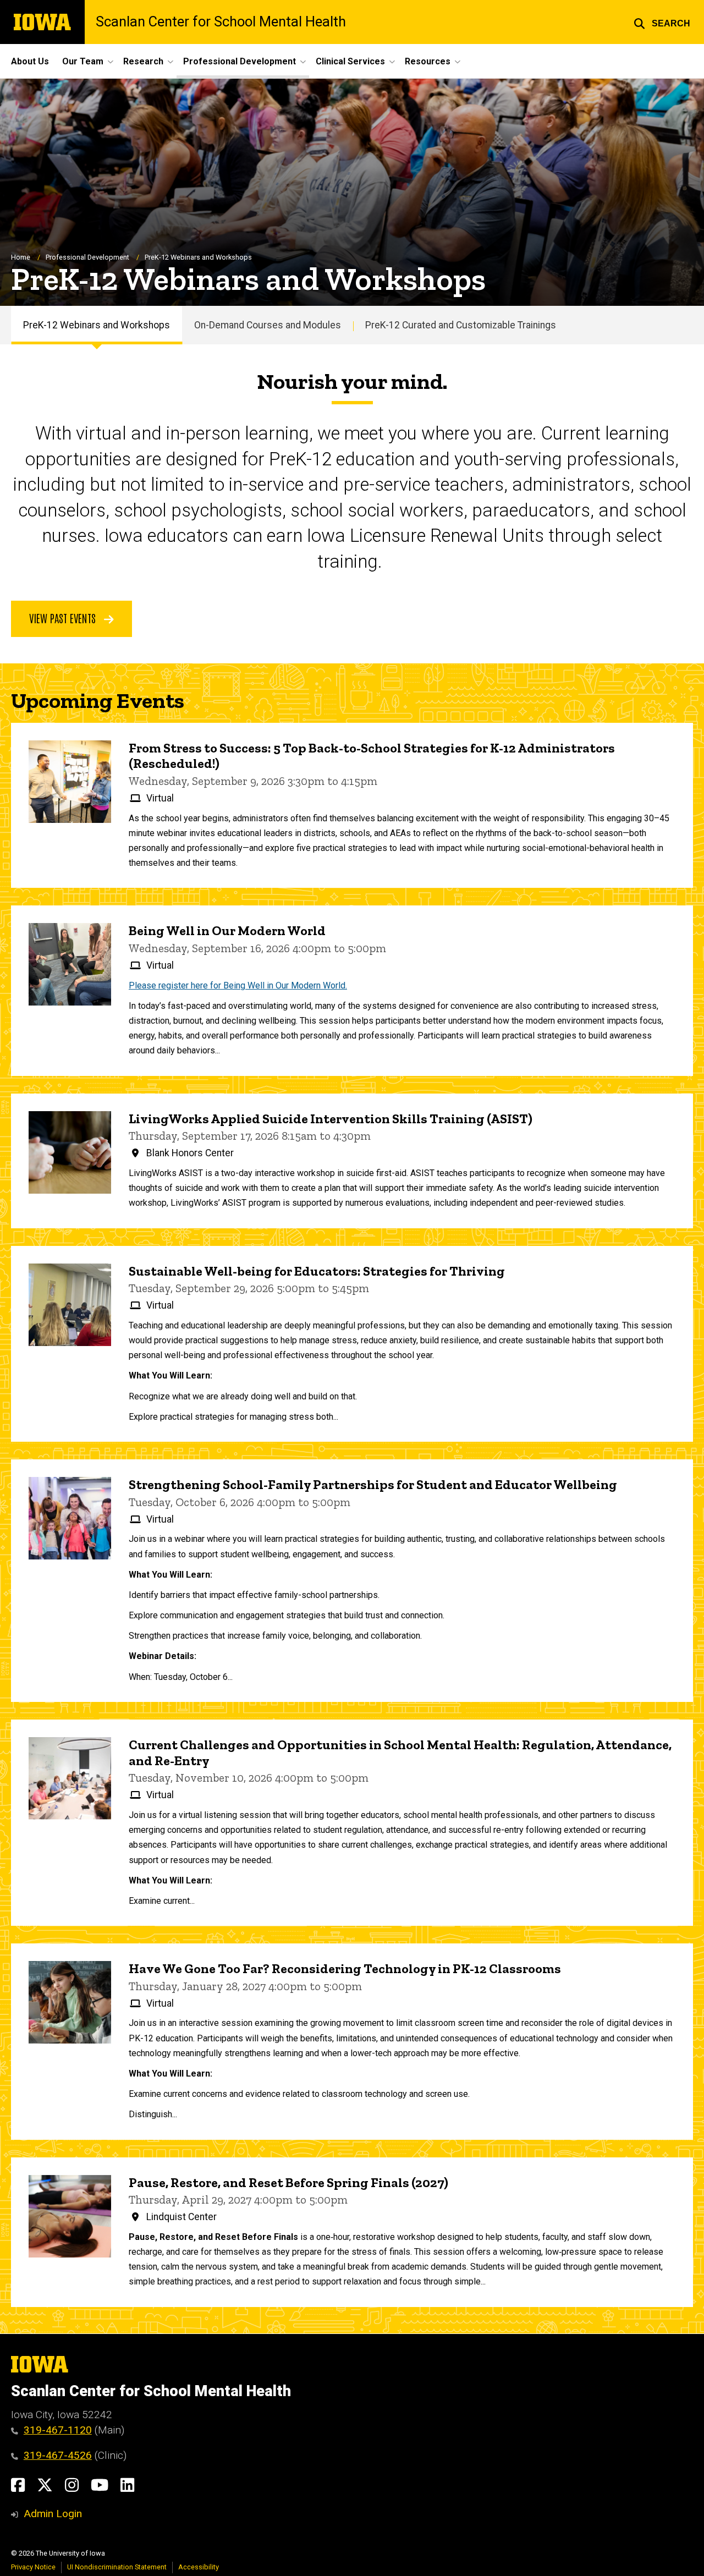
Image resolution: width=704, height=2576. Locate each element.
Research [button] (143, 61)
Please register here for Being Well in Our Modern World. (238, 985)
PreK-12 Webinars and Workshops (97, 325)
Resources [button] (428, 61)
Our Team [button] (83, 61)
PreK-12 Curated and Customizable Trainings (461, 325)
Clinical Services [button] (350, 61)
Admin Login (53, 2514)
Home (21, 257)
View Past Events (64, 618)
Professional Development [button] (240, 61)
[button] (662, 22)
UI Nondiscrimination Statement (117, 2567)
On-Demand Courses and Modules (268, 325)
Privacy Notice (33, 2567)
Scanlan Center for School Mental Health (221, 22)
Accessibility (199, 2567)
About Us (30, 61)
